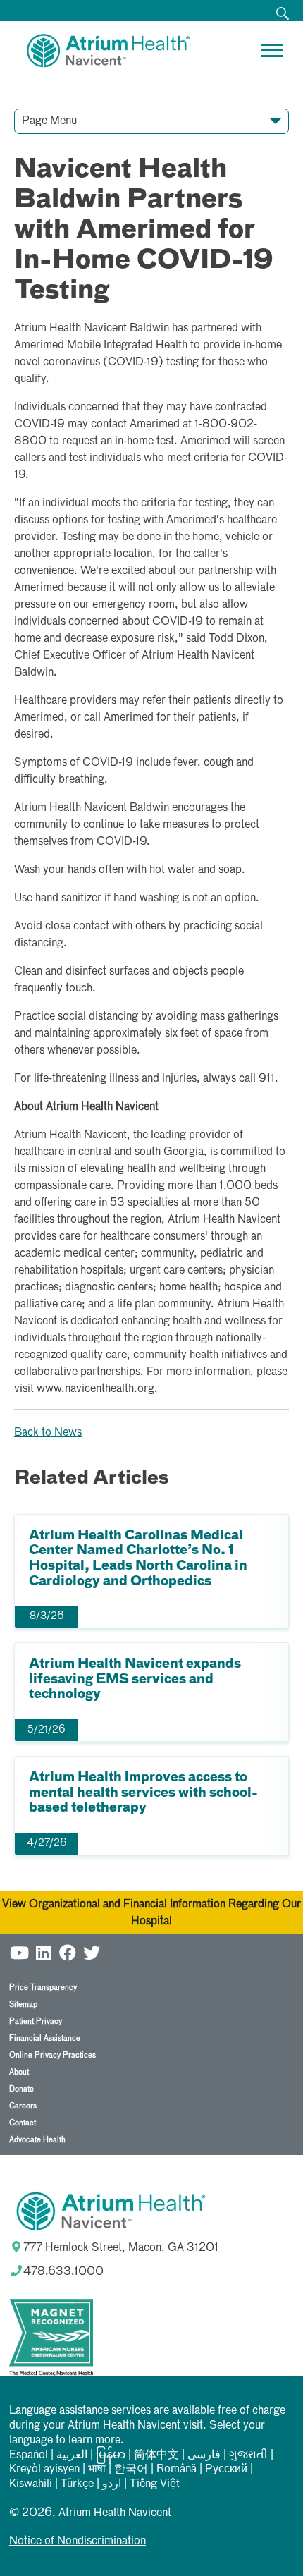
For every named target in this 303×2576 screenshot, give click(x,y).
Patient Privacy (36, 2021)
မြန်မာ (111, 2455)
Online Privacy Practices (52, 2055)
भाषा (97, 2470)
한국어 (131, 2470)
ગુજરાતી (248, 2455)
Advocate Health (37, 2140)
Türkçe (77, 2484)
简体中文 (156, 2455)
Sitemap (23, 2004)
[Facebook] (68, 1951)
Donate (21, 2089)
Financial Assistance (45, 2038)
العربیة (72, 2455)
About (19, 2072)
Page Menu (49, 121)
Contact (23, 2123)
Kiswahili (31, 2484)
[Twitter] (92, 1951)
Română (177, 2470)
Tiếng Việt (155, 2484)
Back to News (48, 1433)
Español (29, 2455)
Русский (226, 2470)
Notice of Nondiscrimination (78, 2541)
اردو (112, 2484)
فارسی (204, 2455)
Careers (23, 2106)
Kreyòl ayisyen (44, 2470)
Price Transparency (43, 1988)
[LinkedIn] (44, 1951)
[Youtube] (20, 1951)
